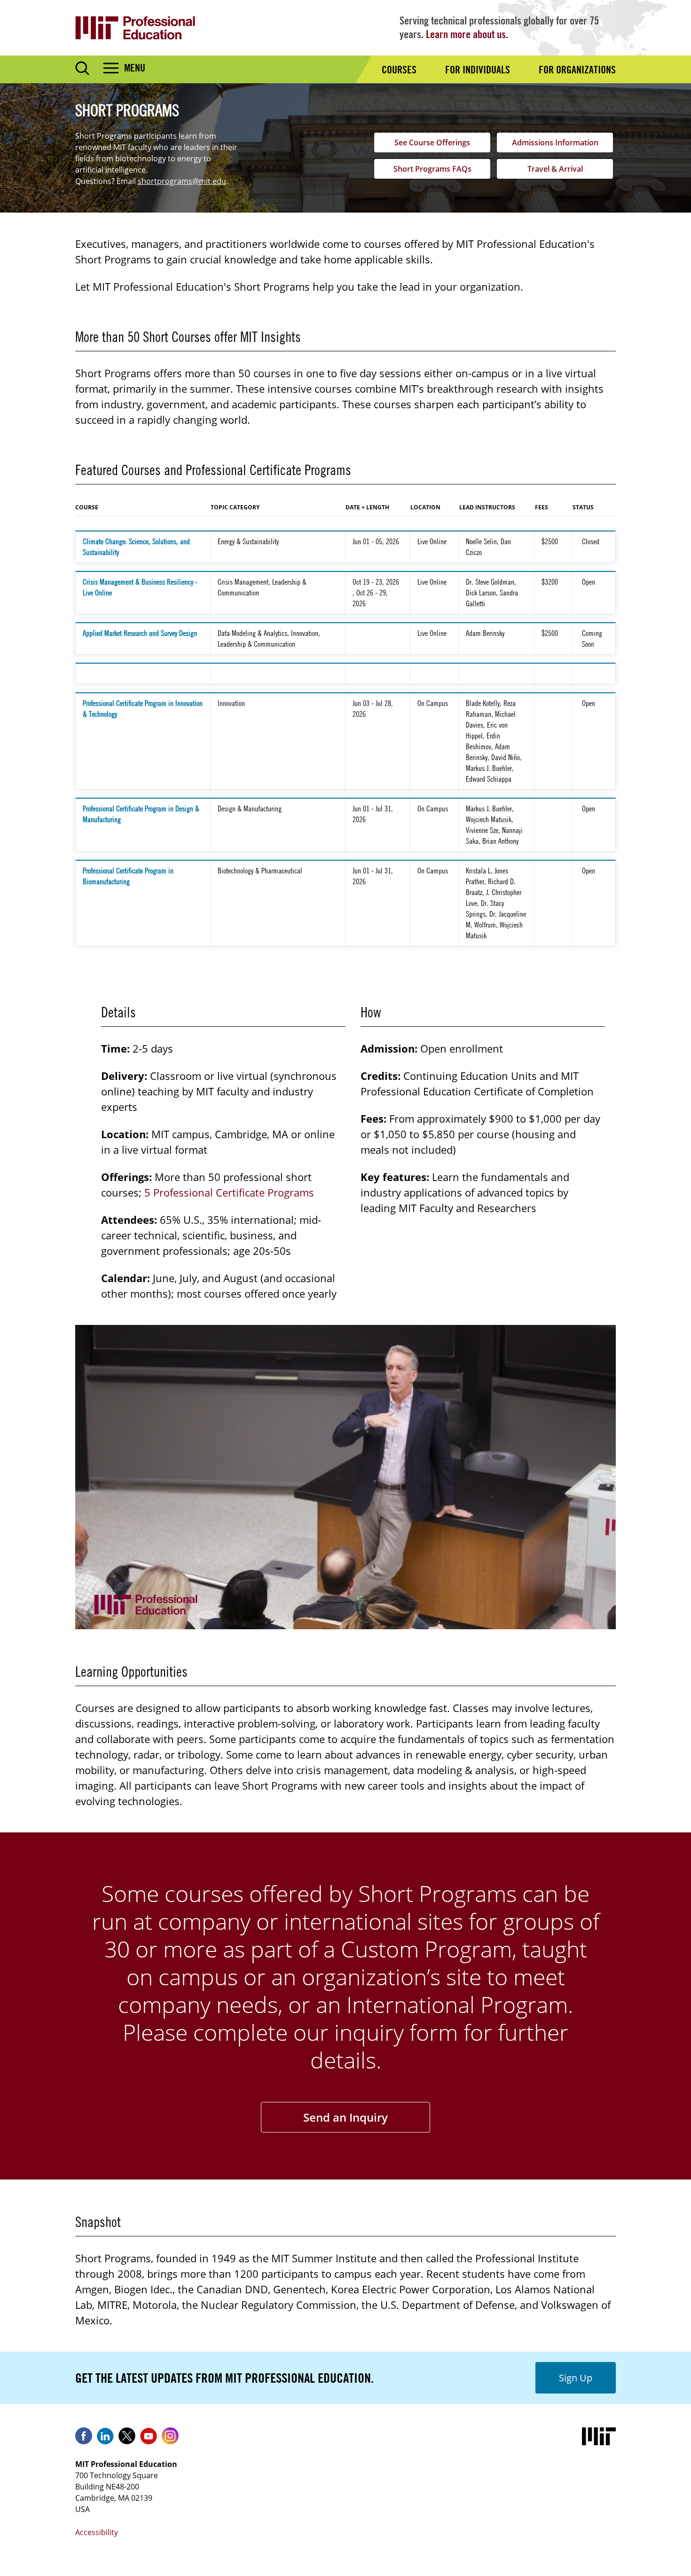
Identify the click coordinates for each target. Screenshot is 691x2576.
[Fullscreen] (605, 1620)
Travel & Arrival (555, 169)
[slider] (312, 1620)
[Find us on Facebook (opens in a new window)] (84, 2439)
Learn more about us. (467, 34)
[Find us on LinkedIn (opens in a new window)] (105, 2439)
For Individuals (478, 70)
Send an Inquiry (345, 2117)
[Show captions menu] (537, 1620)
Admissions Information (555, 143)
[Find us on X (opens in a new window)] (127, 2439)
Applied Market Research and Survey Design (140, 633)
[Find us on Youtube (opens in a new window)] (149, 2439)
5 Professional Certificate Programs (229, 1192)
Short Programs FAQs (432, 169)
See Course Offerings (432, 143)
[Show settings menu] (582, 1620)
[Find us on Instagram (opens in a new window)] (170, 2439)
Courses (399, 70)
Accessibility (97, 2532)
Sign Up (576, 2378)
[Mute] (559, 1620)
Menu (135, 68)
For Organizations (577, 70)
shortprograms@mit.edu (182, 181)
